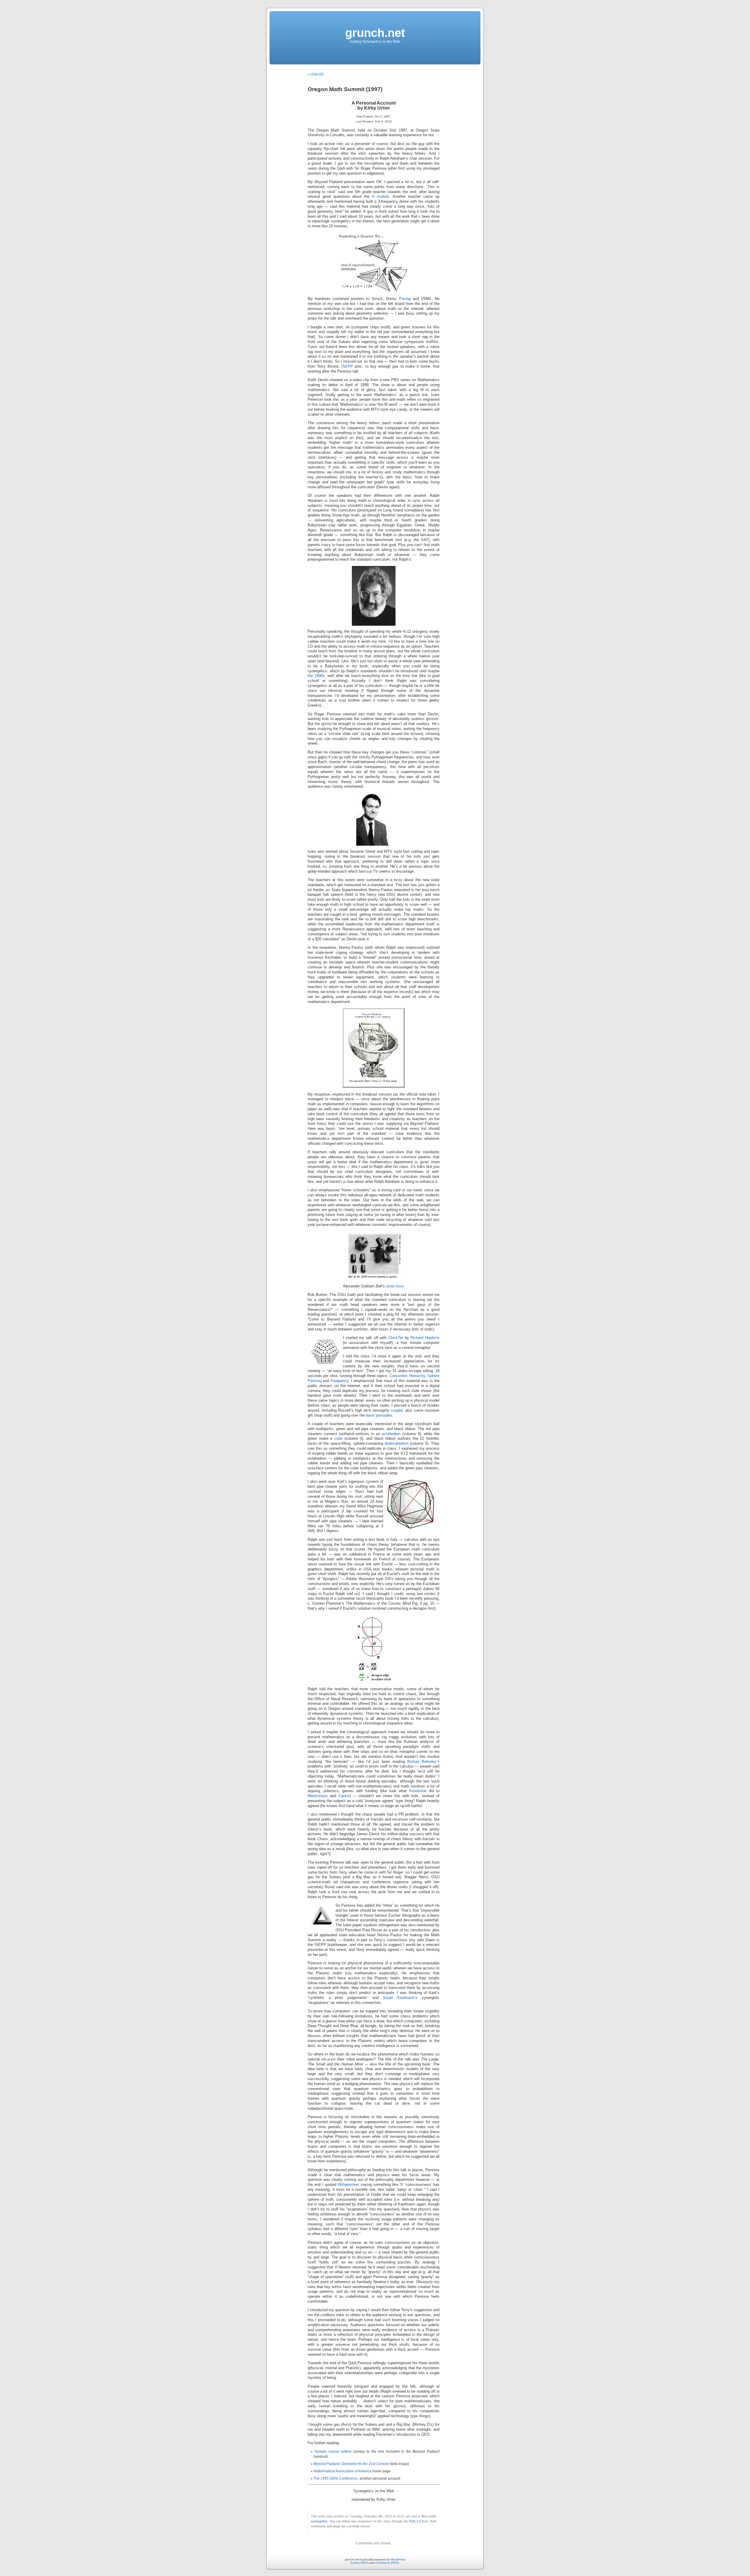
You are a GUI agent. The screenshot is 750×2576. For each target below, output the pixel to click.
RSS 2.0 (415, 2521)
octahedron (391, 1434)
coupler (397, 1410)
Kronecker (418, 1791)
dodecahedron (397, 1444)
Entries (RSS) (359, 2563)
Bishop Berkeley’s (423, 1762)
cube (338, 1439)
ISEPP (347, 366)
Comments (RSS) (387, 2563)
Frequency (340, 1381)
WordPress (398, 2559)
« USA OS (316, 74)
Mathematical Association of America (342, 2471)
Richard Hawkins (425, 1338)
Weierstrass (318, 1796)
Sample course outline (333, 2452)
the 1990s (316, 676)
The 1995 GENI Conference (336, 2478)
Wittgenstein (348, 2185)
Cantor (344, 1796)
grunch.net (375, 33)
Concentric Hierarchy (407, 1376)
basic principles (379, 1415)
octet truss (395, 1286)
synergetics (319, 2521)
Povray (405, 299)
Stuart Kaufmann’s (400, 1998)
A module (380, 197)
